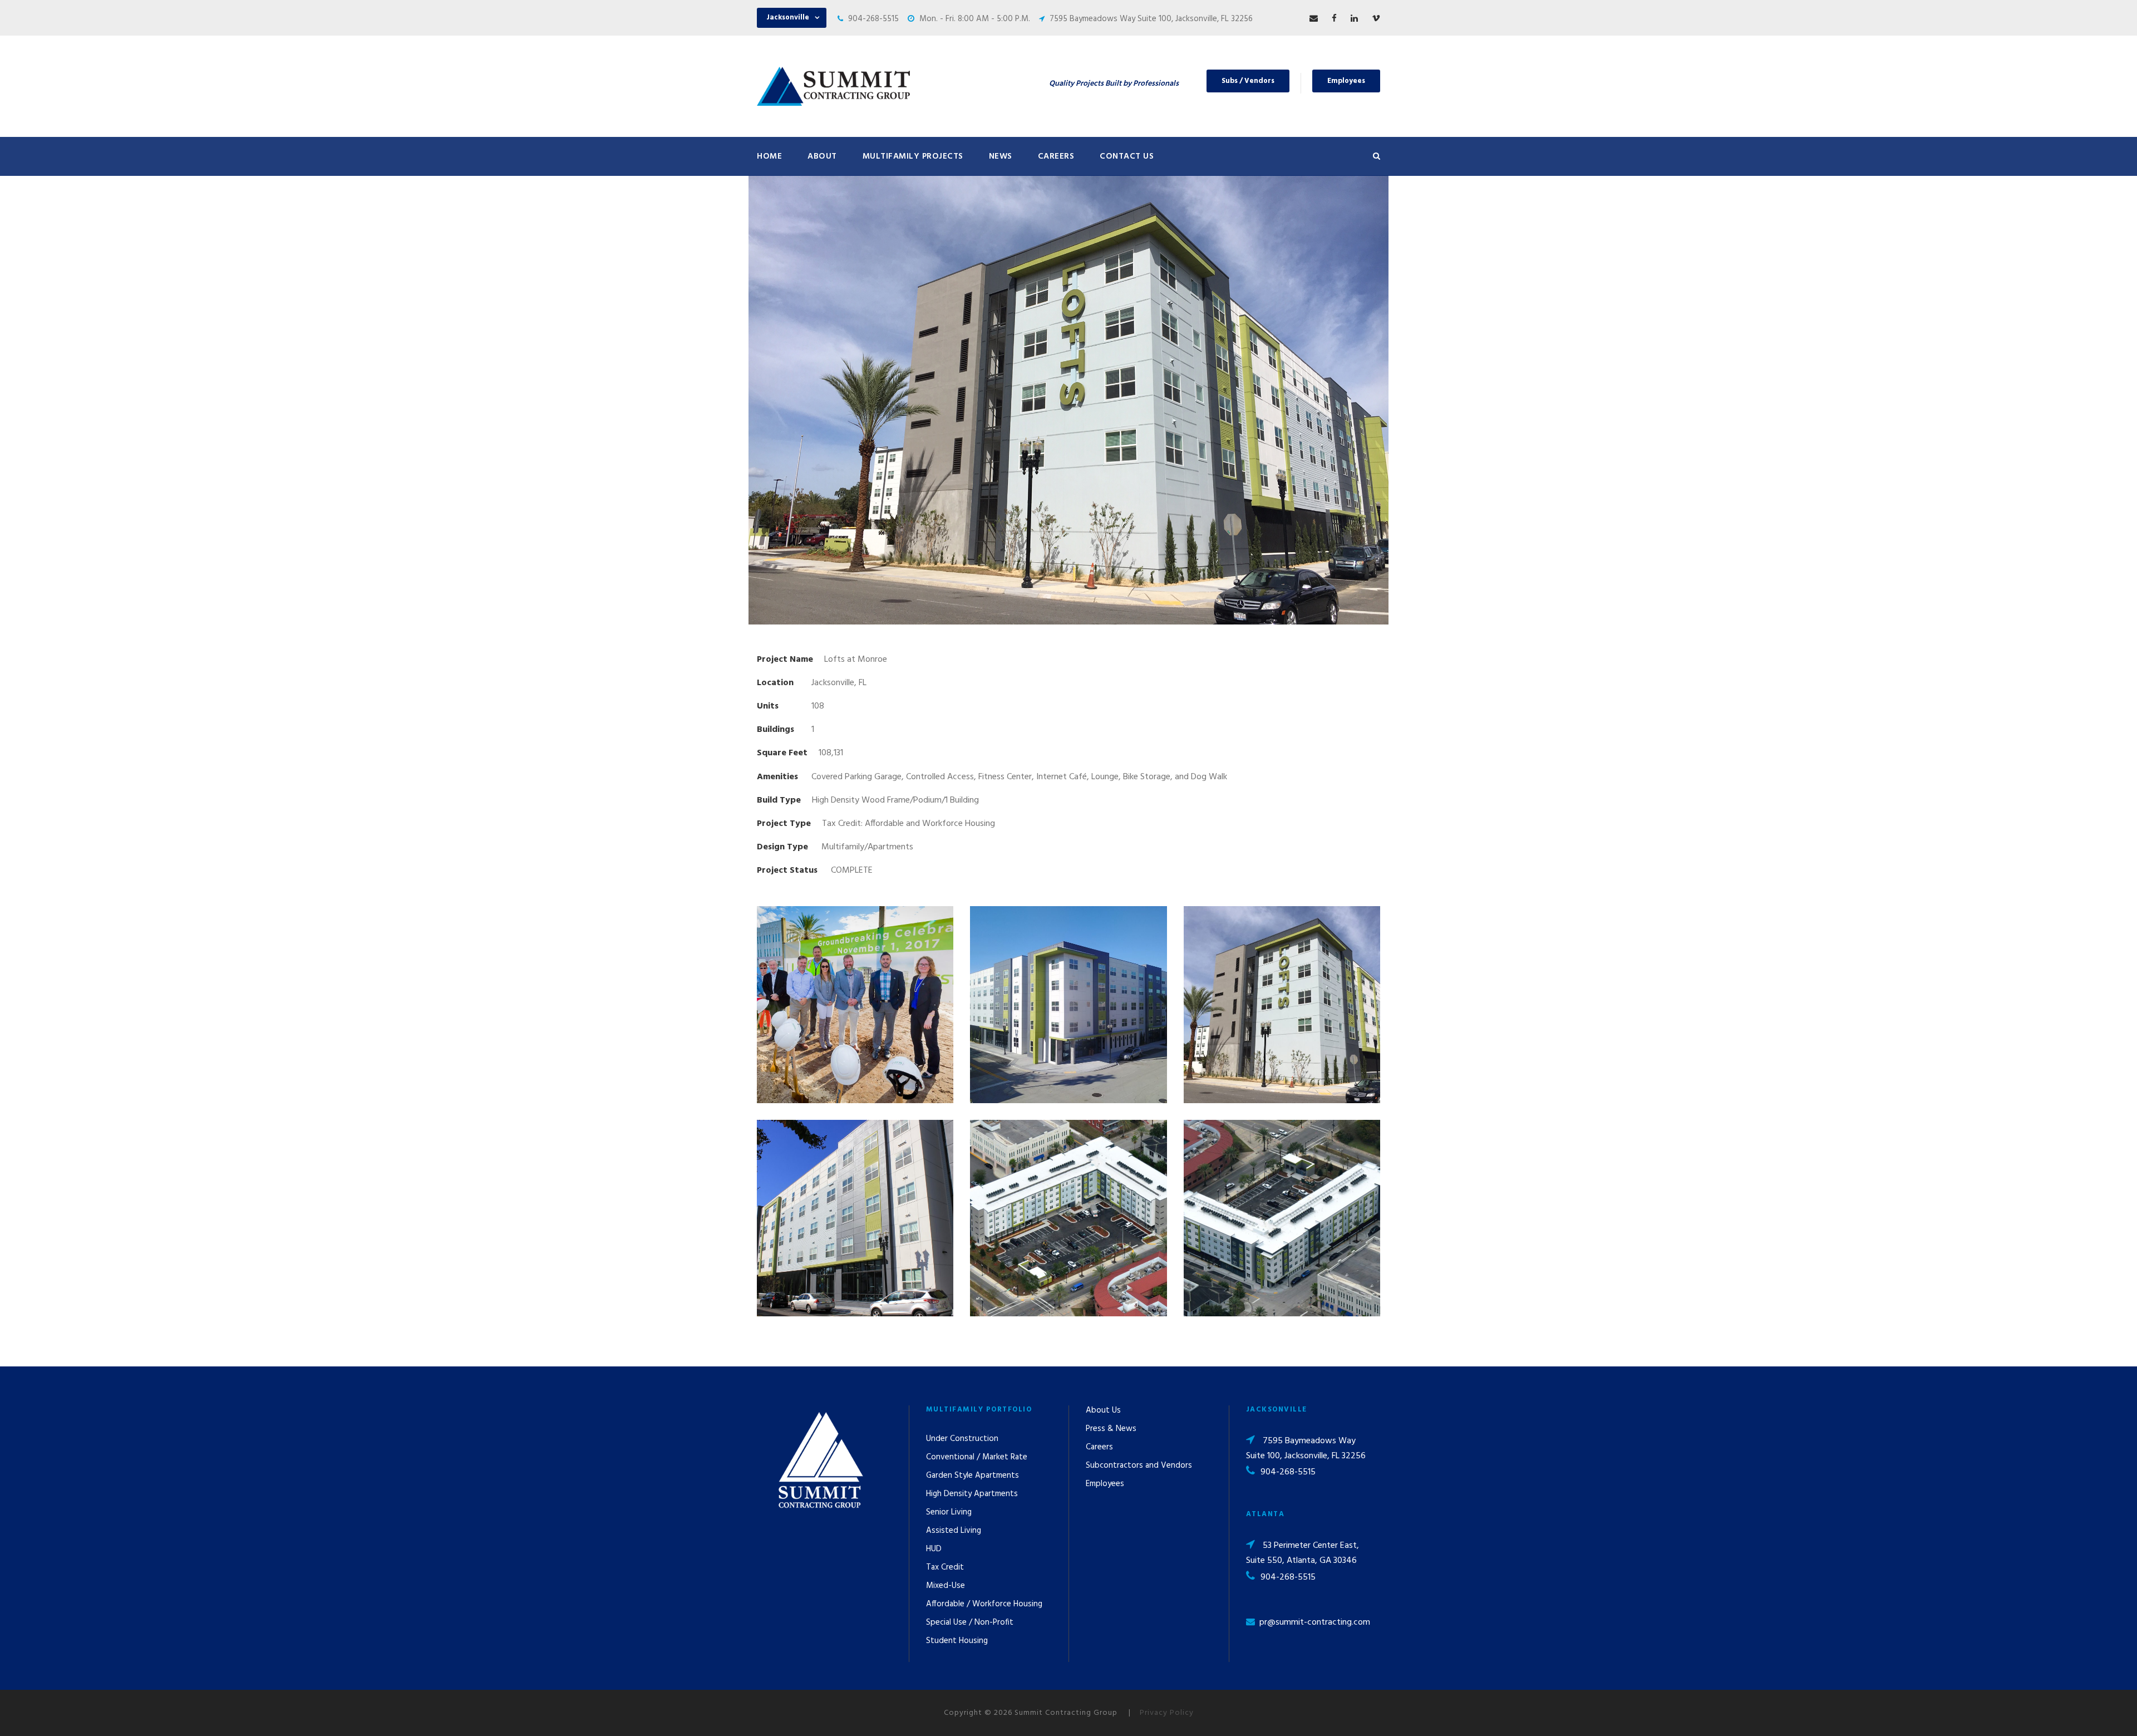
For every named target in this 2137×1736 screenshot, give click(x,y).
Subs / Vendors (1248, 81)
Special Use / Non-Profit (970, 1622)
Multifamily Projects (913, 156)
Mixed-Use (946, 1586)
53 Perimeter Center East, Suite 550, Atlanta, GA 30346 (1303, 1553)
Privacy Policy (1167, 1713)
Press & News (1111, 1429)
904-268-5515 (873, 19)
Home (769, 156)
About (822, 156)
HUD (934, 1549)
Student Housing (957, 1641)
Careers (1056, 156)
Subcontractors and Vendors (1139, 1465)
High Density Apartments (972, 1494)
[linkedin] (1354, 19)
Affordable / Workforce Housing (984, 1604)
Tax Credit (945, 1567)
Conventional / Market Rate (977, 1457)
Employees (1346, 81)
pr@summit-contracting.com (1315, 1622)
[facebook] (1334, 19)
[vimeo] (1376, 19)
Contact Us (1127, 156)
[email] (1314, 19)
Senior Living (949, 1512)
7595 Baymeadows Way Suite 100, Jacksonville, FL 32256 (1151, 19)
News (1001, 156)
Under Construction (962, 1439)
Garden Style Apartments (973, 1476)
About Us (1103, 1410)
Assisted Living (954, 1531)
